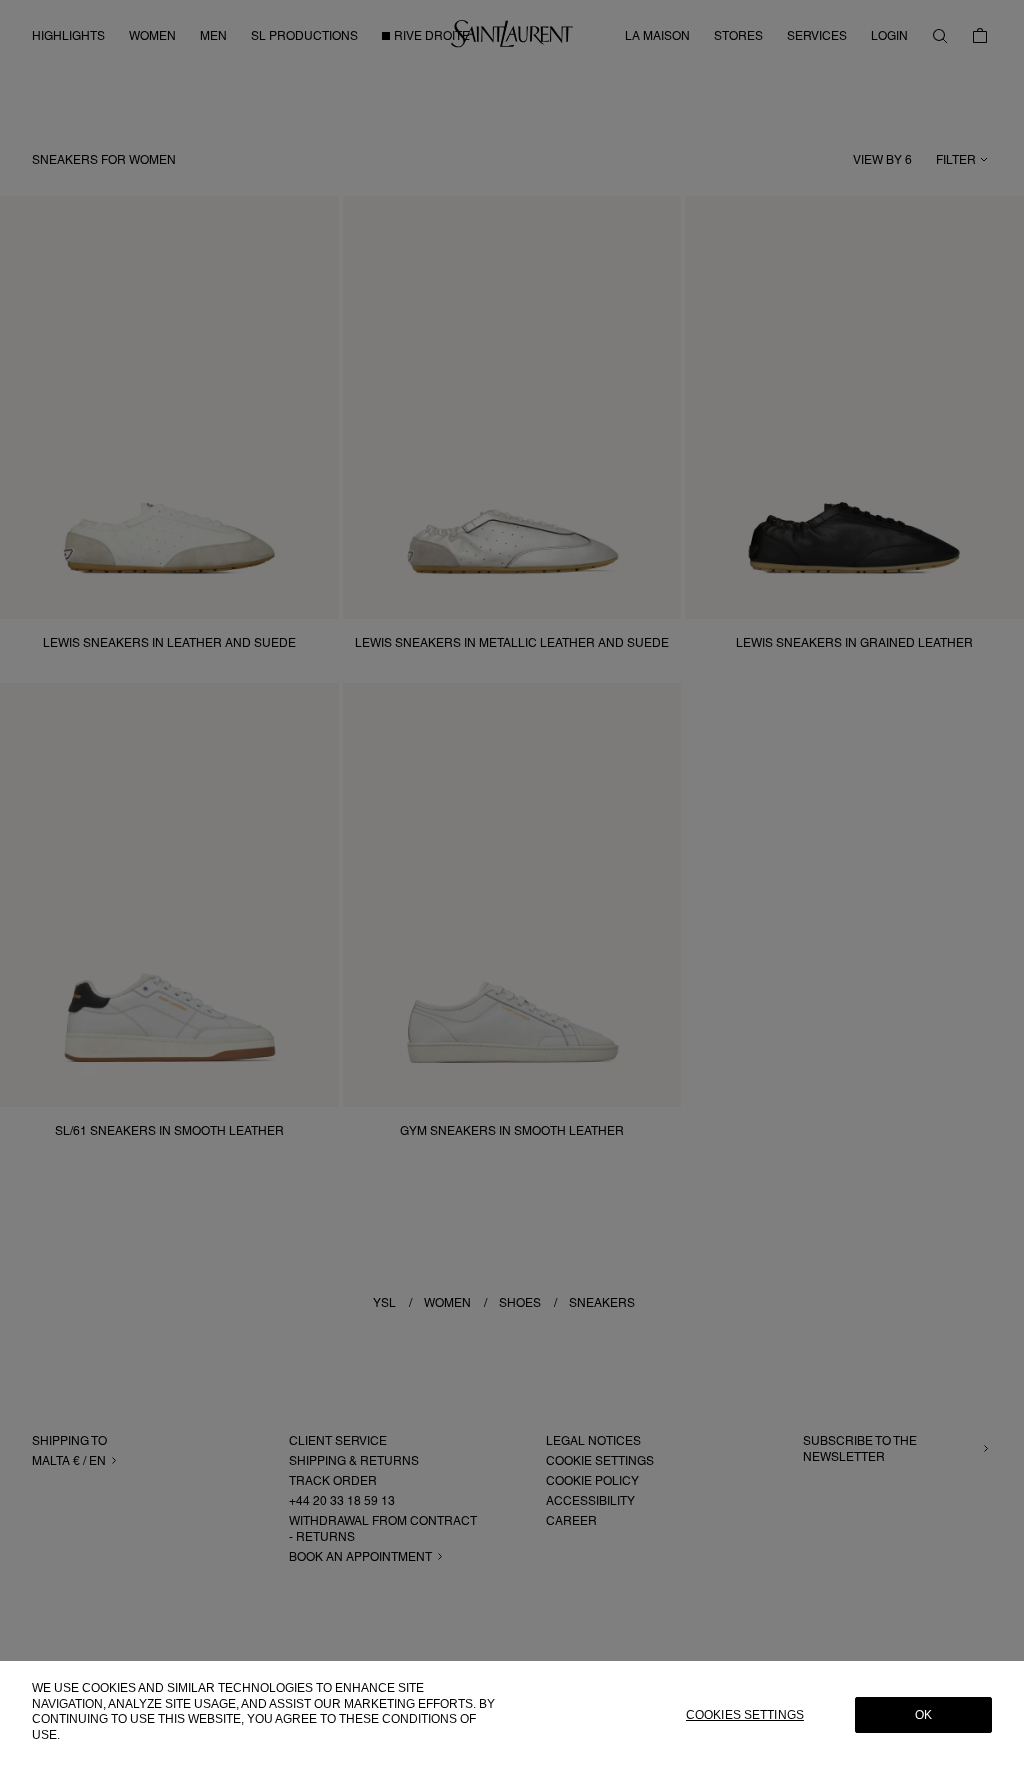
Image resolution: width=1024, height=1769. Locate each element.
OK (923, 1715)
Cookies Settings (745, 1715)
